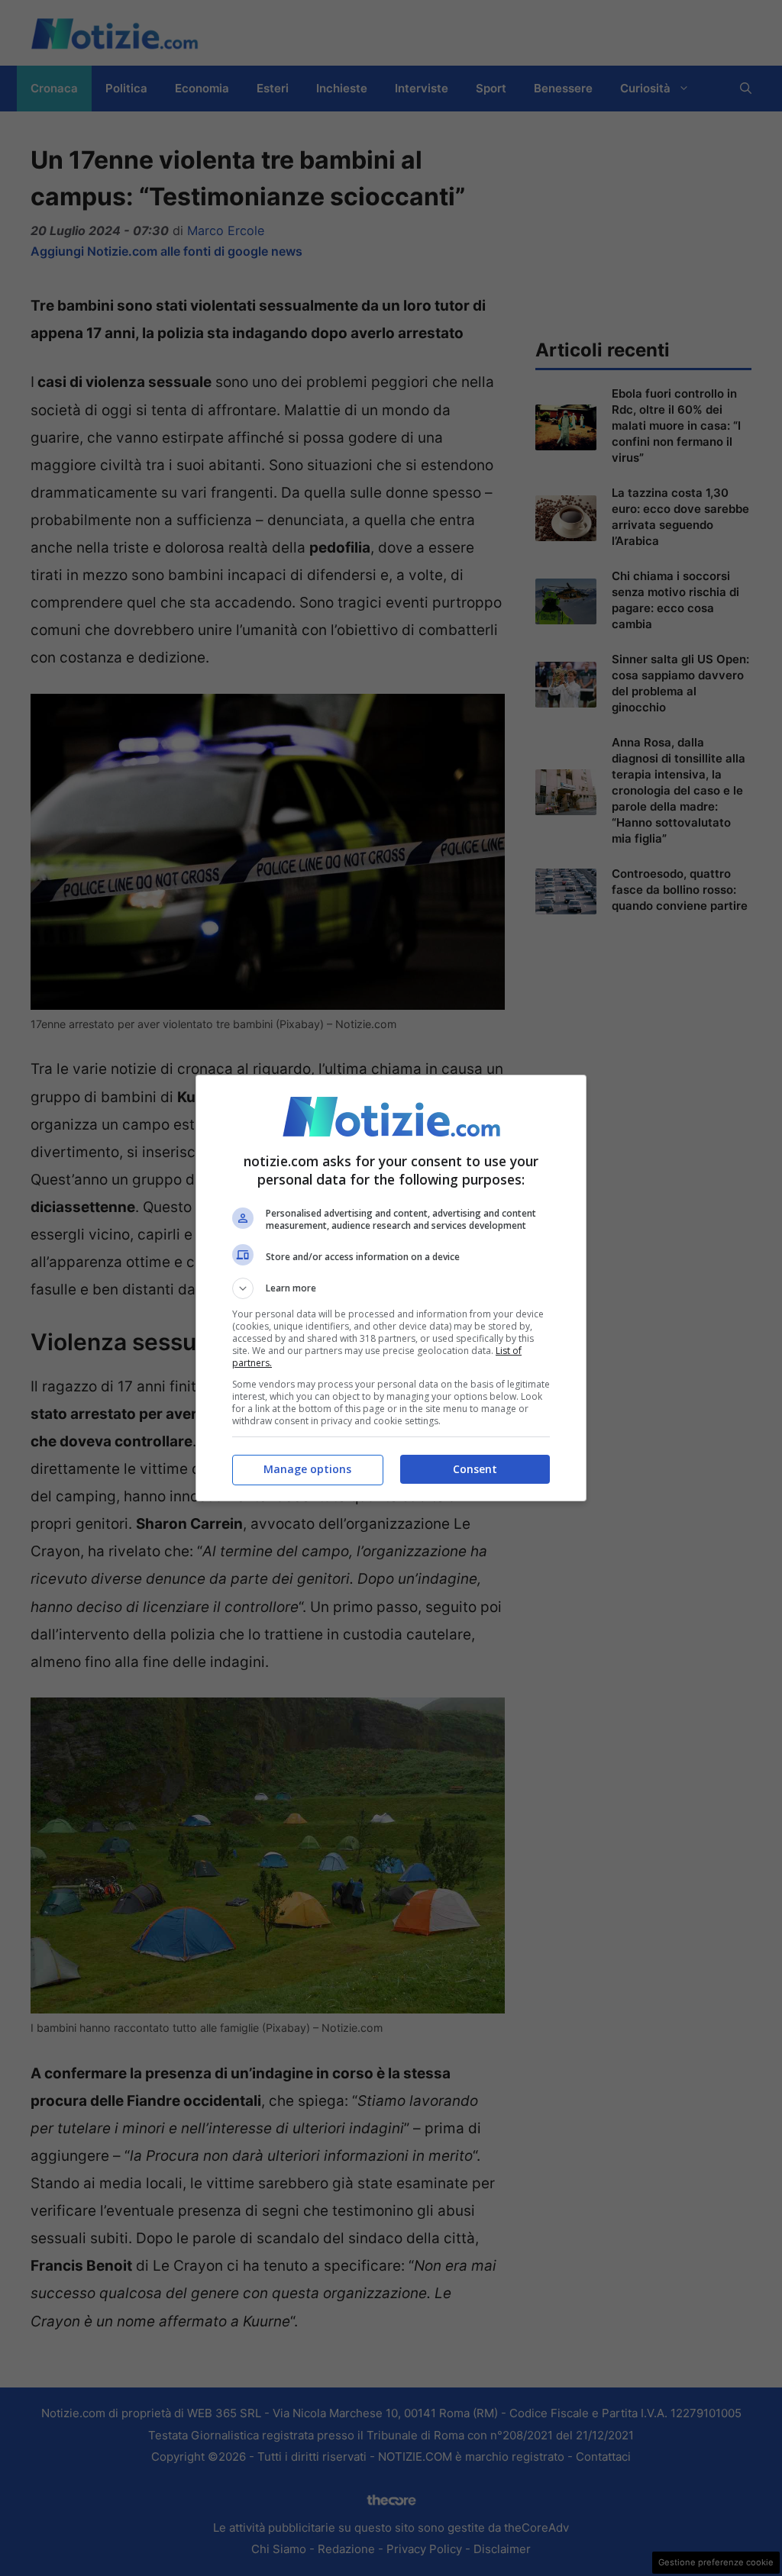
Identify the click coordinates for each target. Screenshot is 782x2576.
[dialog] (391, 1288)
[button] (391, 1288)
